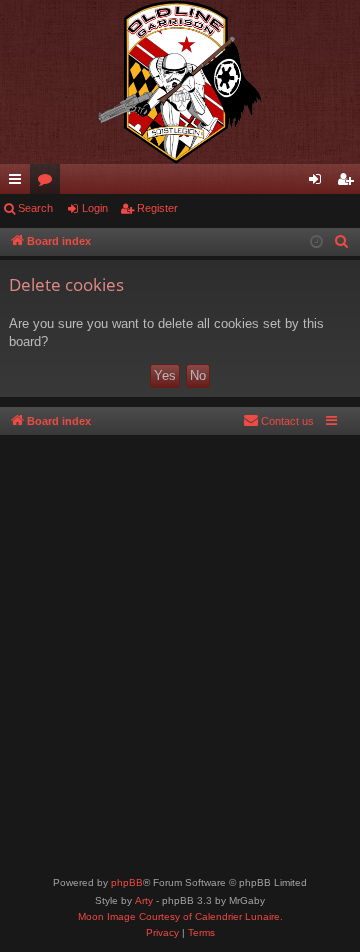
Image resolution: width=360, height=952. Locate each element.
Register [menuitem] (349, 183)
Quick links (19, 183)
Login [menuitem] (319, 183)
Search (35, 208)
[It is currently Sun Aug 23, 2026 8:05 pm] (316, 242)
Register (157, 208)
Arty (144, 900)
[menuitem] (342, 242)
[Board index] (180, 82)
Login (95, 208)
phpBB (127, 882)
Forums (49, 183)
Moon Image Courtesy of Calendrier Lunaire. (180, 916)
